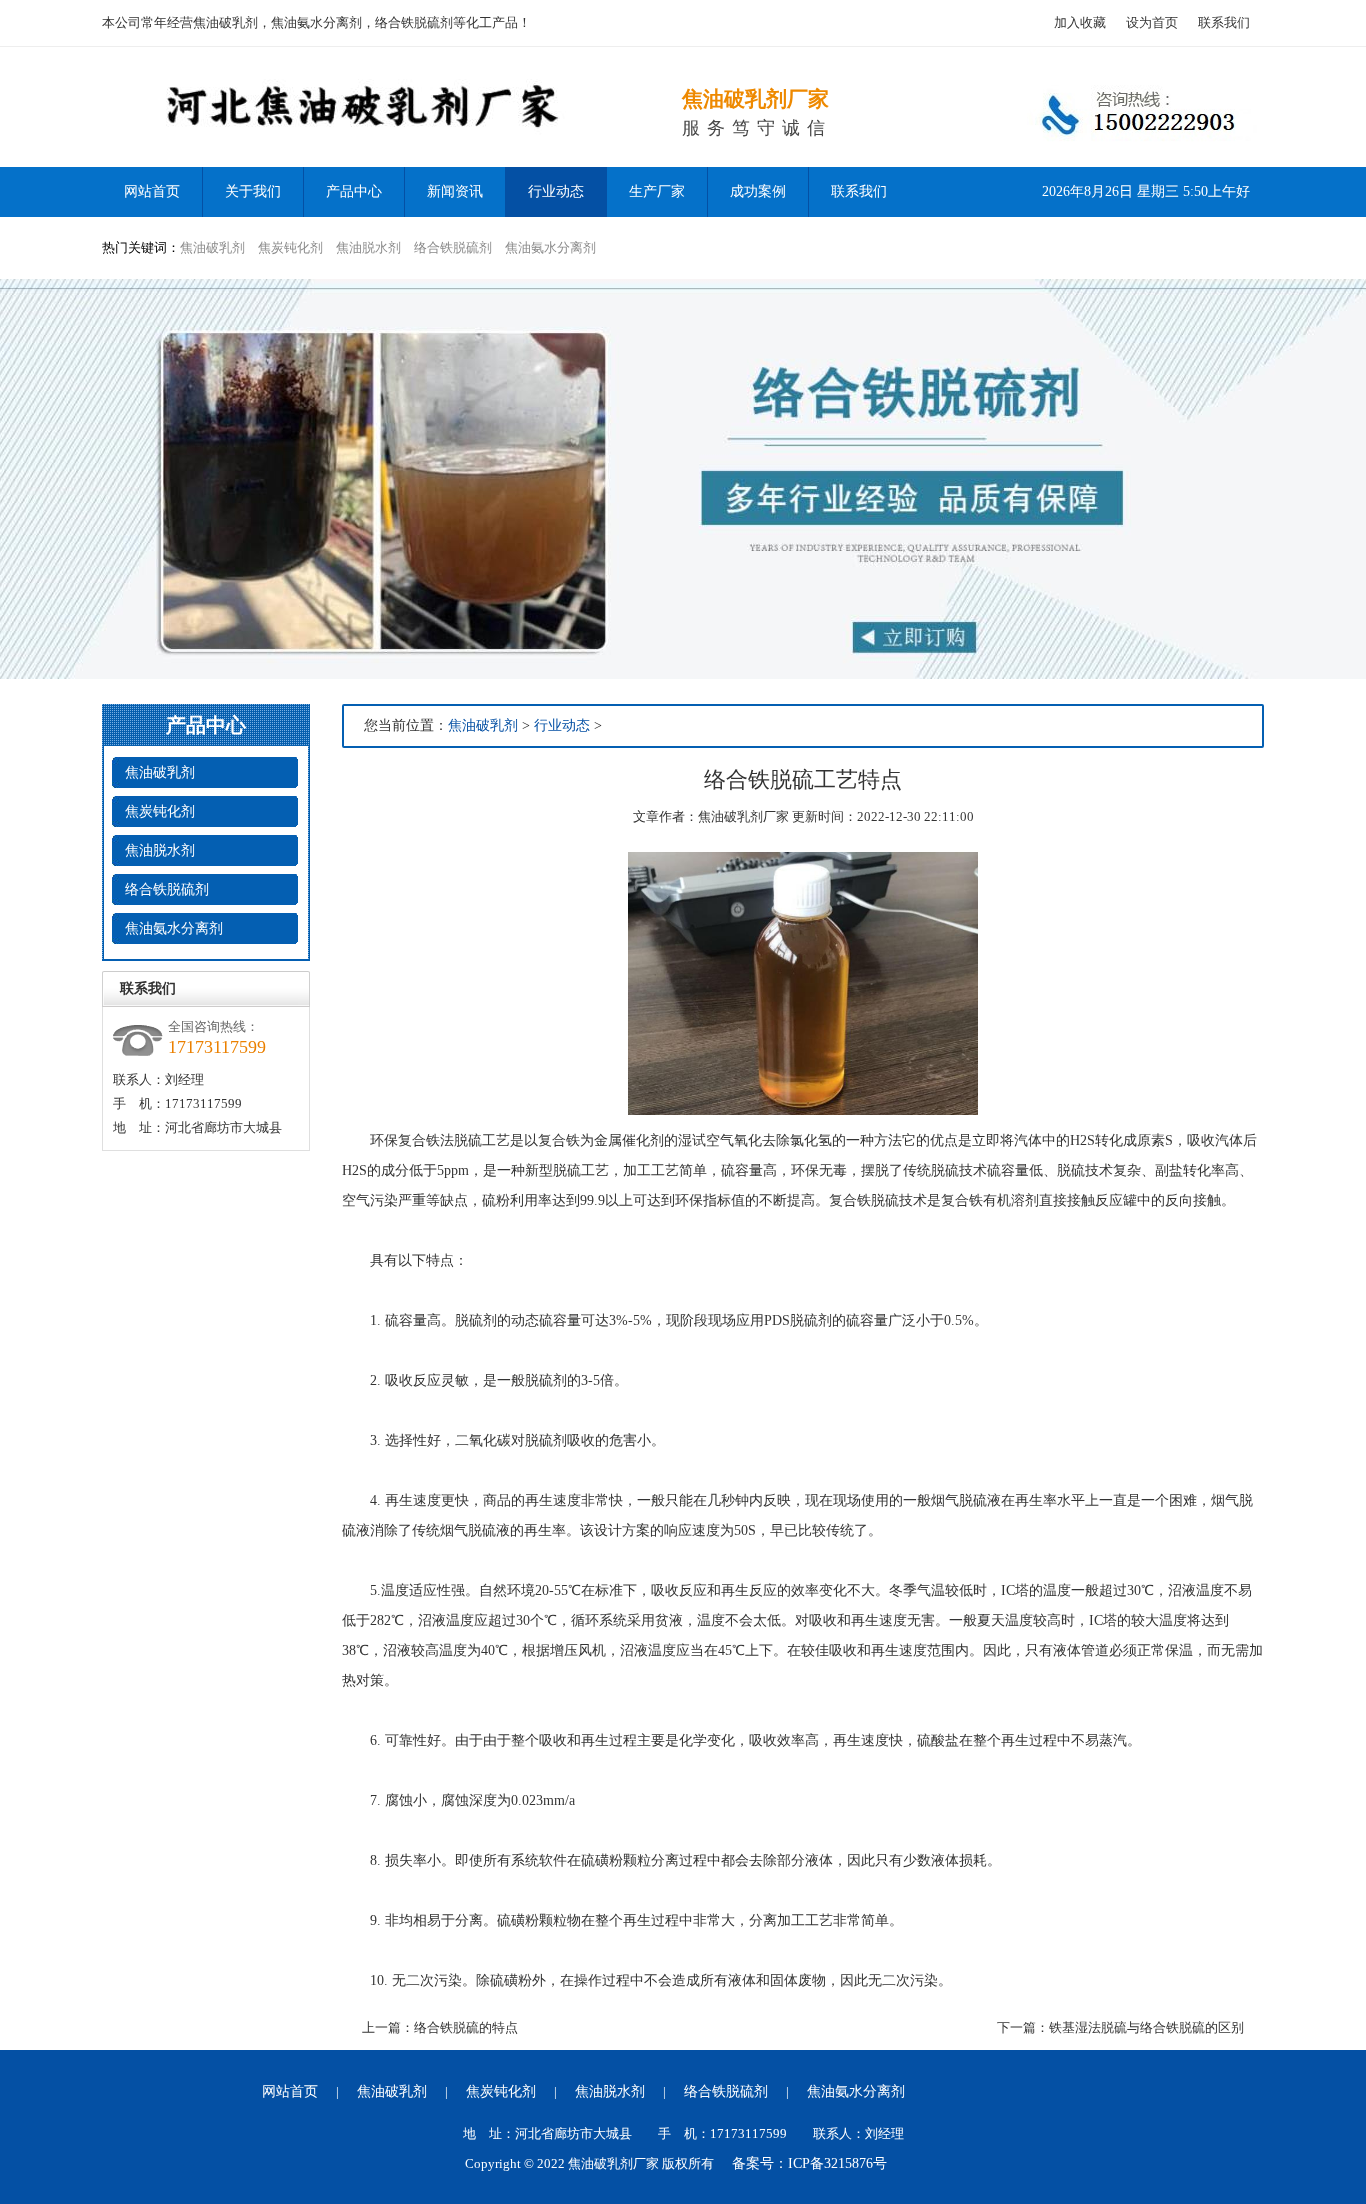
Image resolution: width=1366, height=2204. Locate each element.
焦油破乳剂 (212, 247)
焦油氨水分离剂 (550, 247)
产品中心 (354, 191)
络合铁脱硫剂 (453, 247)
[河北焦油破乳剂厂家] (392, 162)
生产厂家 (657, 191)
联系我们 (1224, 22)
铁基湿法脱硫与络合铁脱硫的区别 (1146, 2027)
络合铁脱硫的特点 (466, 2027)
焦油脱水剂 (368, 247)
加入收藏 (1080, 22)
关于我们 (253, 191)
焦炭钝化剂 (290, 247)
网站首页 (290, 2091)
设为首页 (1152, 22)
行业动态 (556, 191)
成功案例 (758, 191)
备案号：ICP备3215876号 (809, 2163)
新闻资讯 (455, 191)
